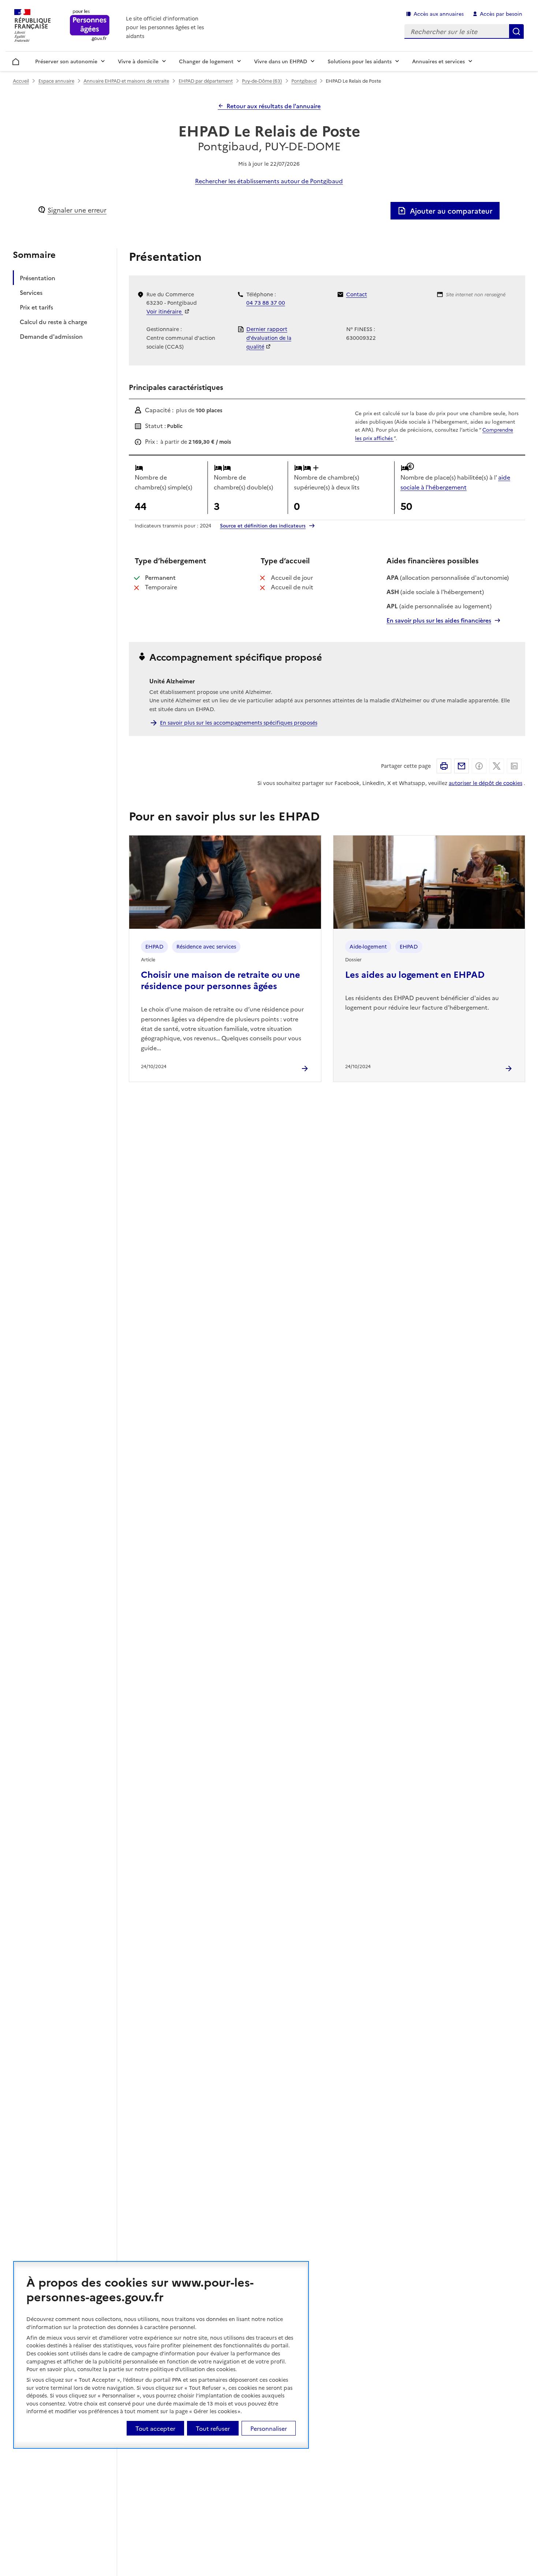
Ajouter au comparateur (451, 211)
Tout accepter (155, 2428)
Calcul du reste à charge (53, 321)
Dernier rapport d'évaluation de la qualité (269, 338)
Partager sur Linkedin (514, 766)
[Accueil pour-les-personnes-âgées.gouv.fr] (90, 26)
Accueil (16, 60)
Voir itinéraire (165, 311)
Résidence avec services (206, 946)
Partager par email (462, 766)
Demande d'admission (51, 336)
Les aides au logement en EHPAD (415, 974)
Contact (357, 294)
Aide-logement (368, 946)
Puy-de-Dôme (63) (262, 81)
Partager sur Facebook (479, 766)
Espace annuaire (56, 81)
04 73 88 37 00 (266, 303)
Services (31, 292)
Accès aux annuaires (439, 14)
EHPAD (154, 946)
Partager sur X (497, 766)
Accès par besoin (501, 14)
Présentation (38, 277)
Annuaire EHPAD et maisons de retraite (126, 81)
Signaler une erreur (77, 210)
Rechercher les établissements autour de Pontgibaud (269, 181)
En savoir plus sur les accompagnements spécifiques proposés (239, 722)
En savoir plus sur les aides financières (439, 620)
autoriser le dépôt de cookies (485, 783)
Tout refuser (213, 2428)
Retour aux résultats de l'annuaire (274, 106)
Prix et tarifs (36, 307)
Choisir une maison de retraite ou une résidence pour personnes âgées (221, 980)
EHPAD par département (206, 81)
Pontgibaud (304, 81)
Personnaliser (269, 2428)
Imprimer (444, 766)
